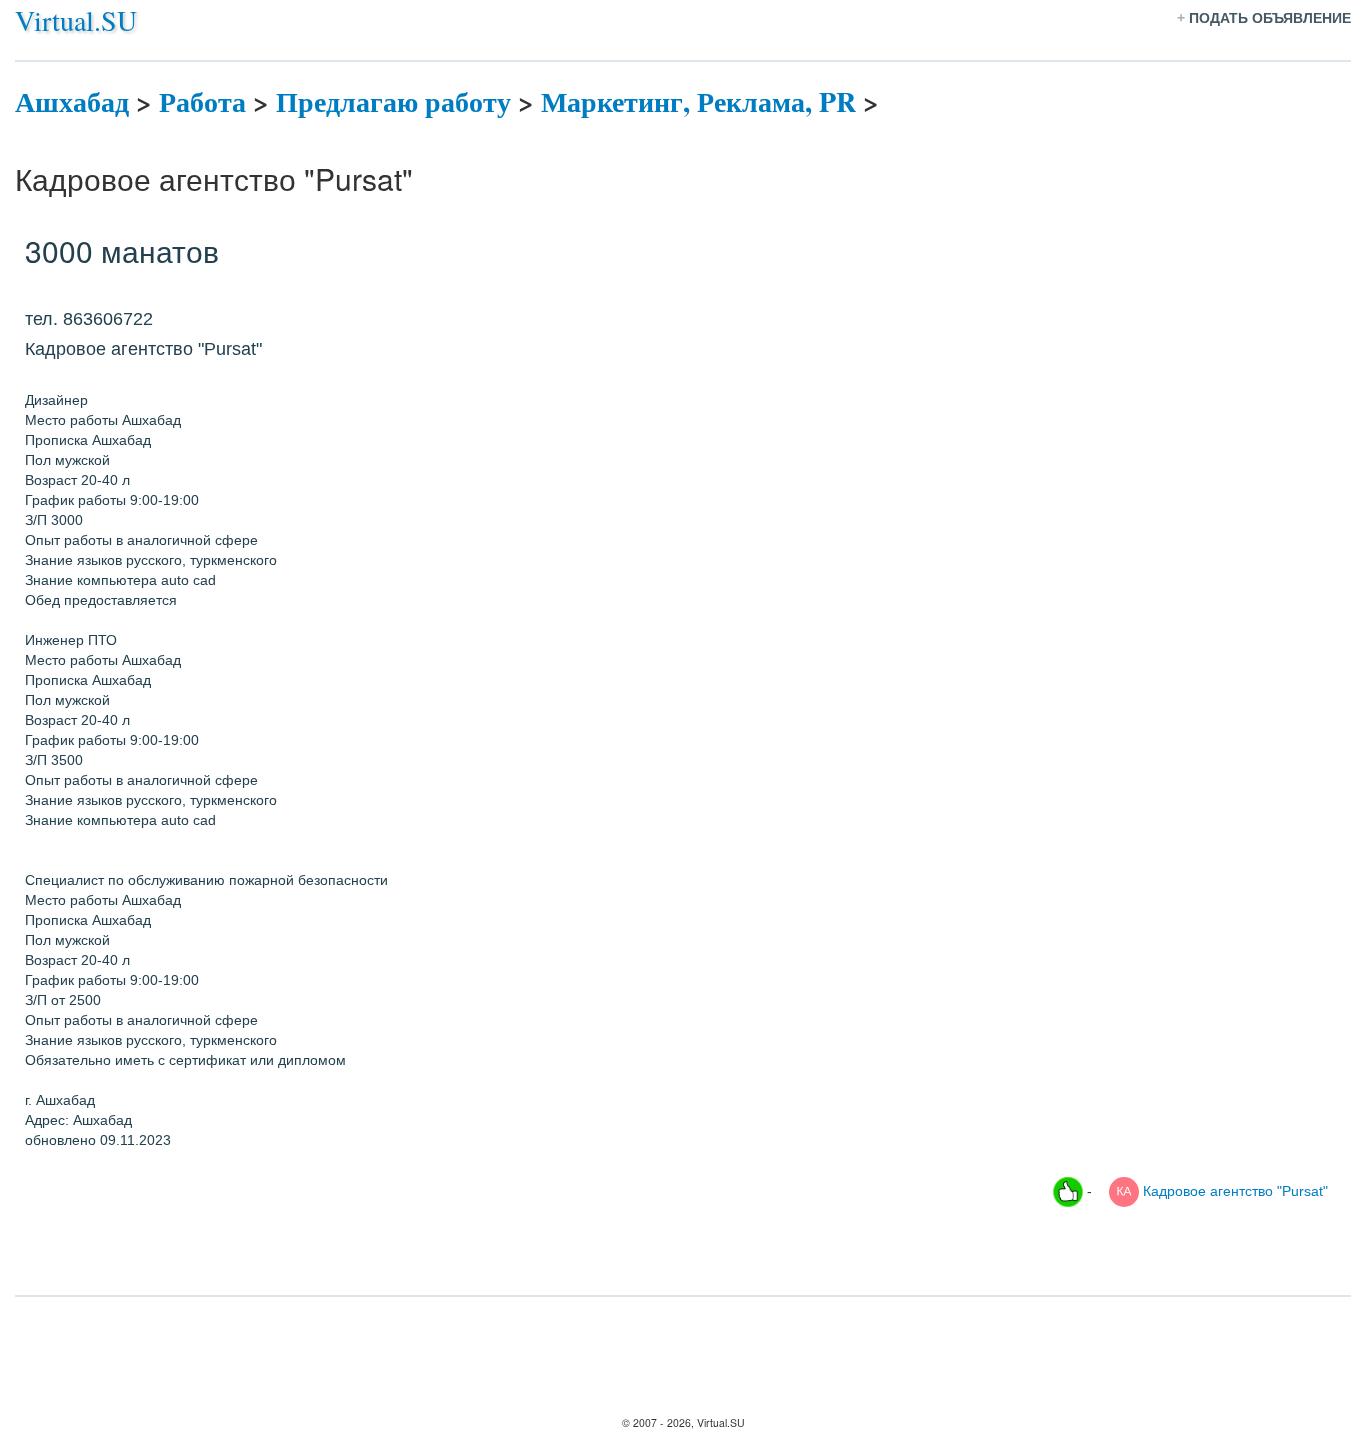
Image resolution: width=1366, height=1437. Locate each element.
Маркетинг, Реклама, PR (698, 101)
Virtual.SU (76, 20)
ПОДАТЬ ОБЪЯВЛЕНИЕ (1270, 18)
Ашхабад (72, 101)
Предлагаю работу (393, 101)
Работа (202, 101)
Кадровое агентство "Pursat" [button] (1233, 1190)
